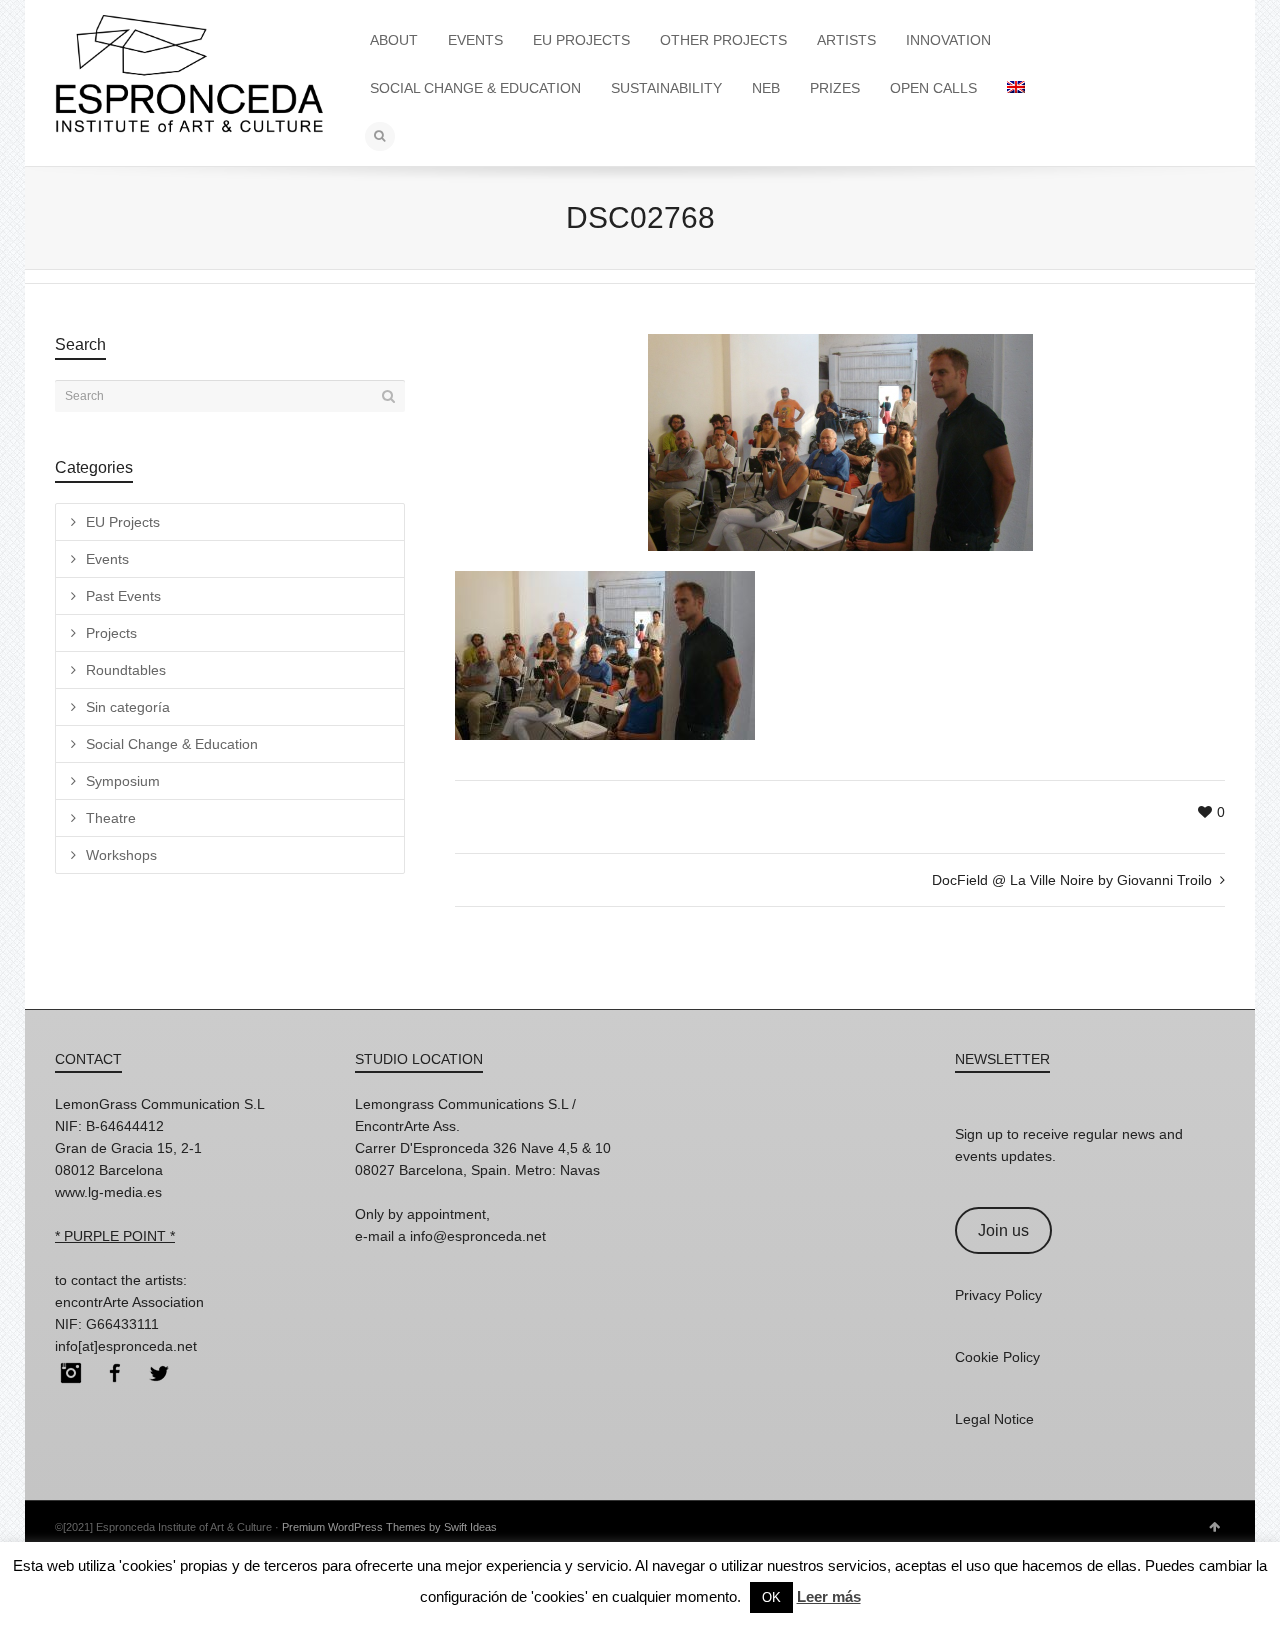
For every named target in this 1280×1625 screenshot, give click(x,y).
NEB (766, 88)
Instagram (71, 1373)
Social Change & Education (172, 744)
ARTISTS (846, 40)
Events (107, 559)
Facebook (115, 1373)
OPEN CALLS (933, 88)
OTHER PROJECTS (723, 40)
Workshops (121, 855)
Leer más (829, 1596)
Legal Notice (994, 1419)
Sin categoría (128, 707)
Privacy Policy (998, 1295)
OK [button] (771, 1597)
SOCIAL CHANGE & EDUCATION (475, 88)
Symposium (123, 781)
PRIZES (835, 88)
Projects (111, 633)
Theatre (111, 818)
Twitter (159, 1373)
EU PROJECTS (581, 40)
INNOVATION (948, 40)
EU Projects (123, 522)
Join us (1003, 1230)
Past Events (123, 596)
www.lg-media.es (108, 1192)
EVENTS (475, 40)
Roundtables (126, 670)
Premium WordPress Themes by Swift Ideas (389, 1527)
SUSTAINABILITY (666, 88)
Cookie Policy (997, 1357)
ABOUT (394, 40)
